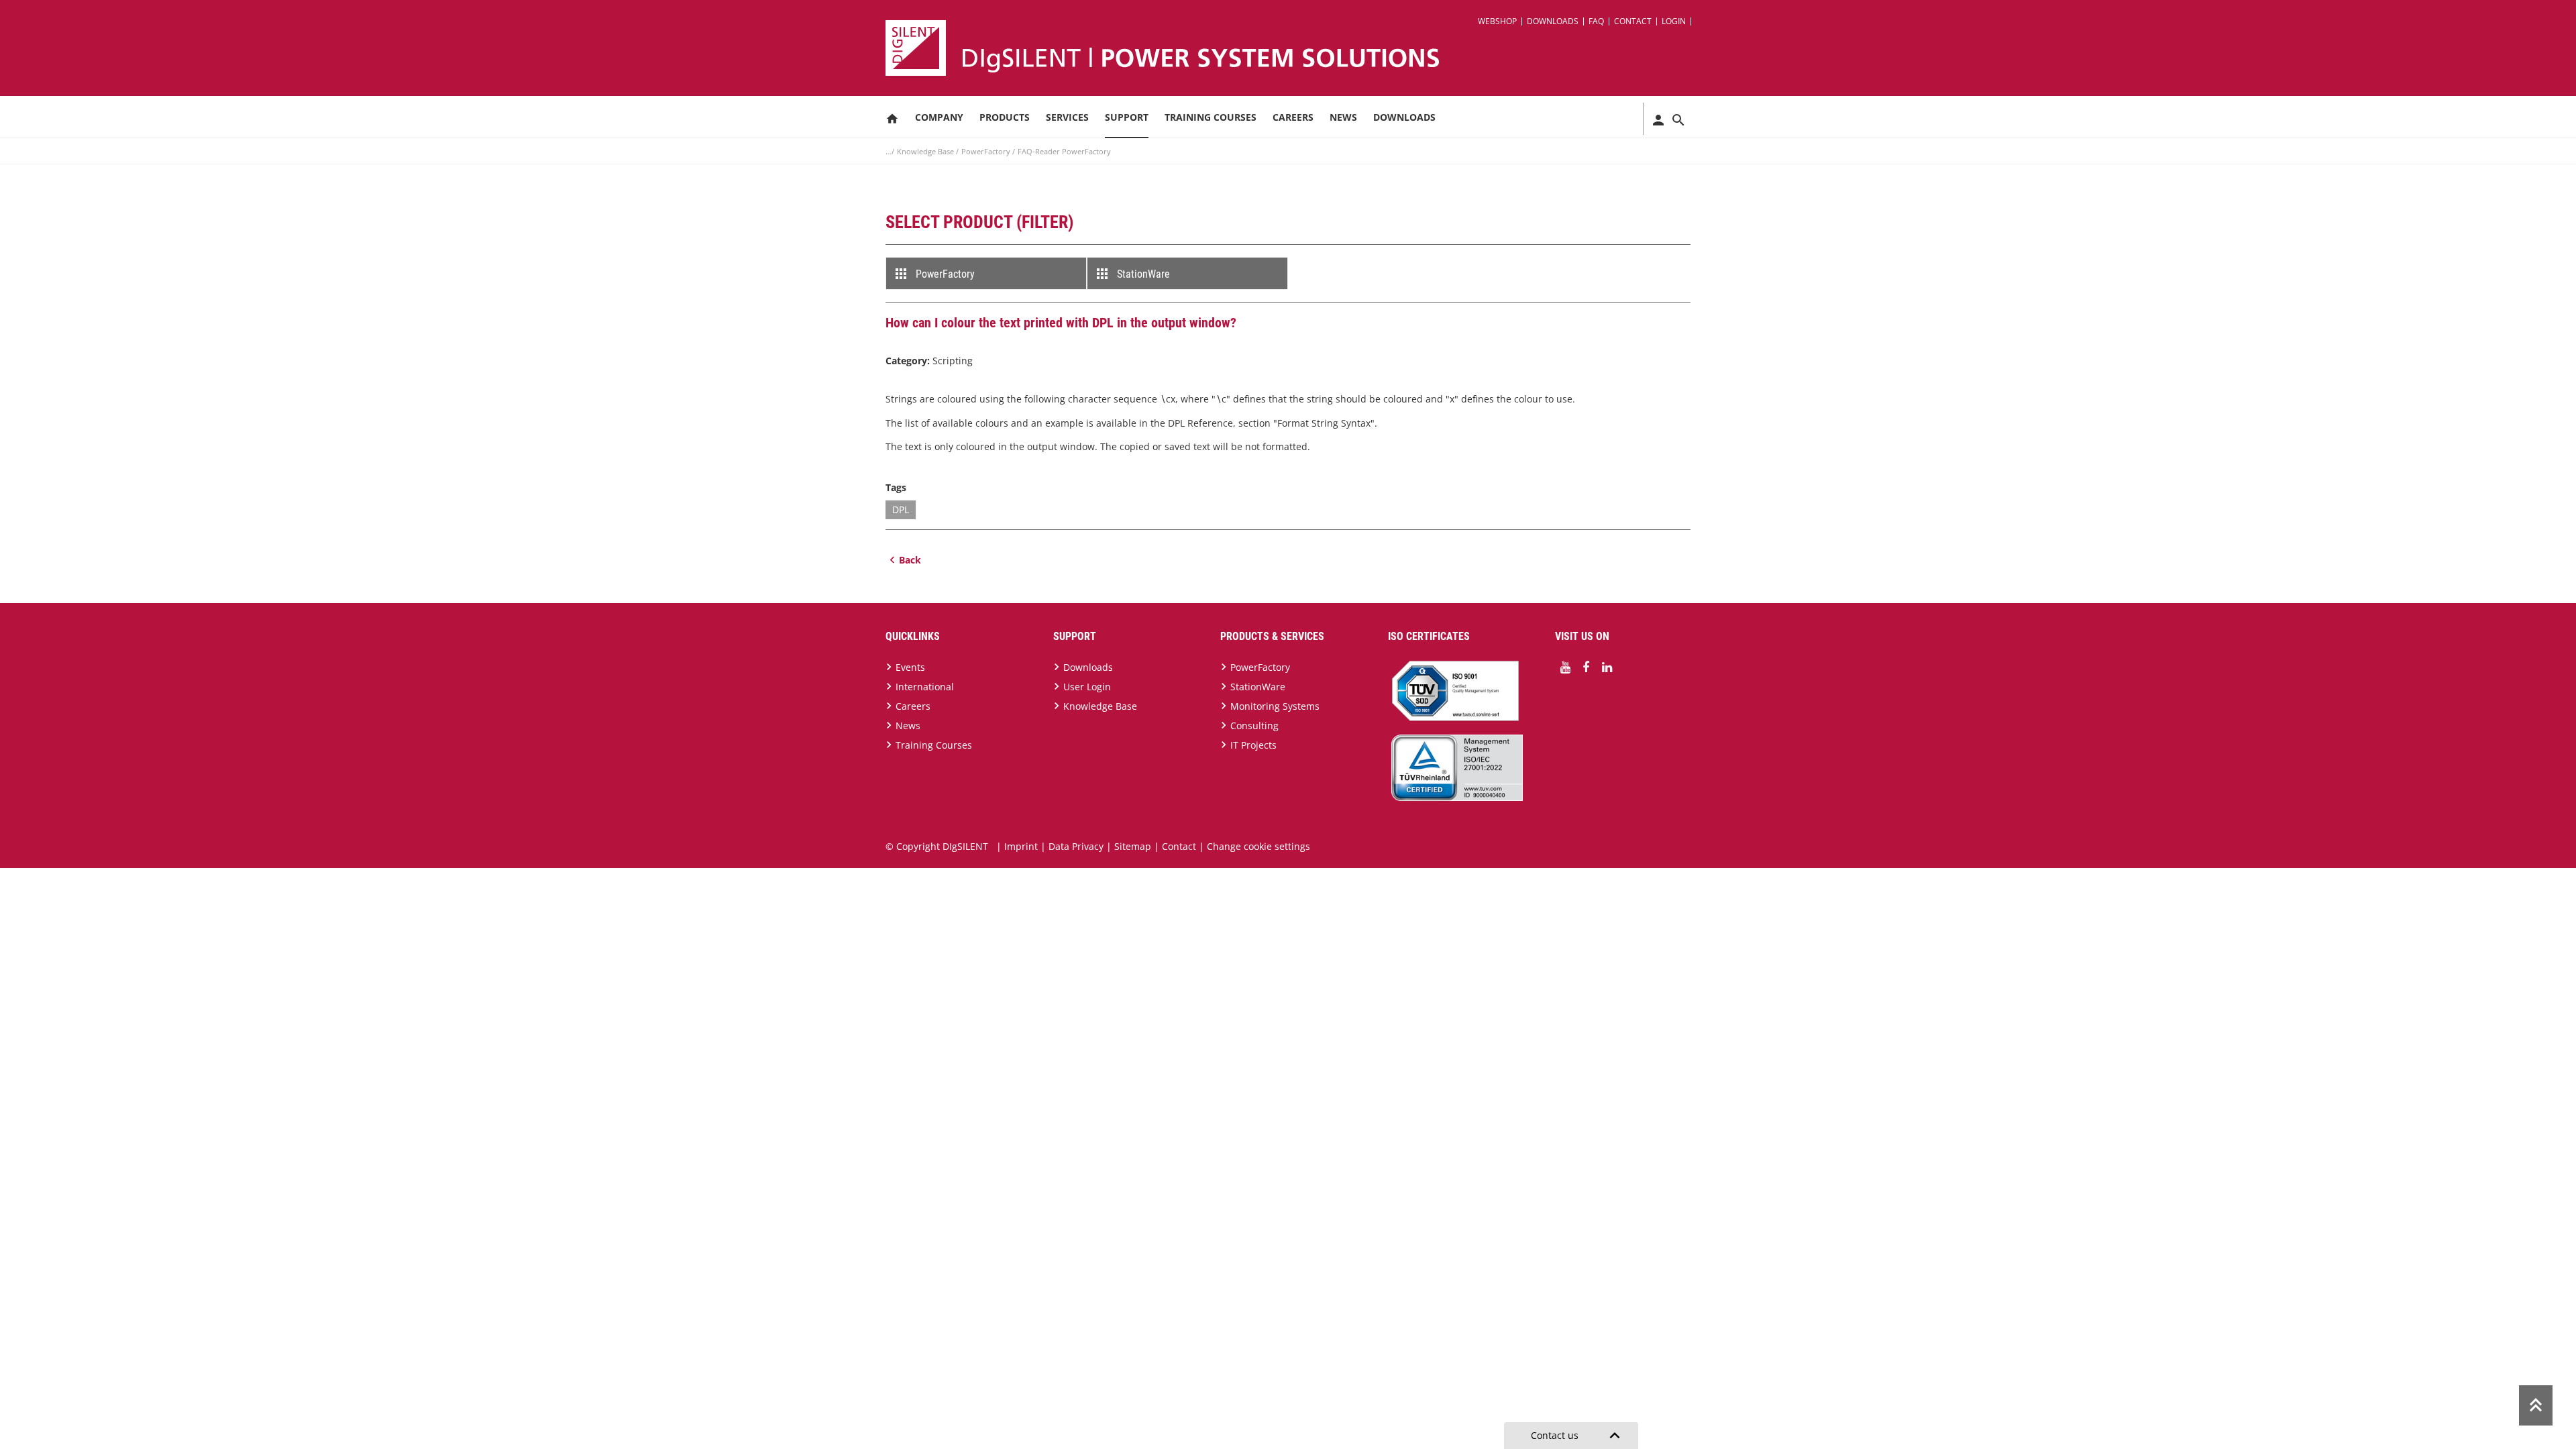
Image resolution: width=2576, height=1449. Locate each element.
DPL (901, 509)
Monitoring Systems (1275, 706)
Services (1067, 117)
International (925, 687)
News (1343, 117)
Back (910, 560)
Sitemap (1133, 846)
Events (910, 667)
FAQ (1596, 21)
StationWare (1143, 274)
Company (939, 117)
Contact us (1578, 1436)
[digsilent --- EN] (1296, 48)
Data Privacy (1076, 846)
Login (1674, 21)
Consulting (1254, 726)
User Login (1087, 687)
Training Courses (1211, 117)
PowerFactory (987, 151)
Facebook (1586, 667)
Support (1127, 117)
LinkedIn (1607, 667)
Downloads (1553, 21)
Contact (1633, 21)
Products (1005, 117)
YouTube (1565, 667)
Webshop (1497, 21)
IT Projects (1253, 745)
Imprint (1021, 846)
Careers (1293, 117)
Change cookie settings (1258, 846)
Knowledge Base (926, 151)
